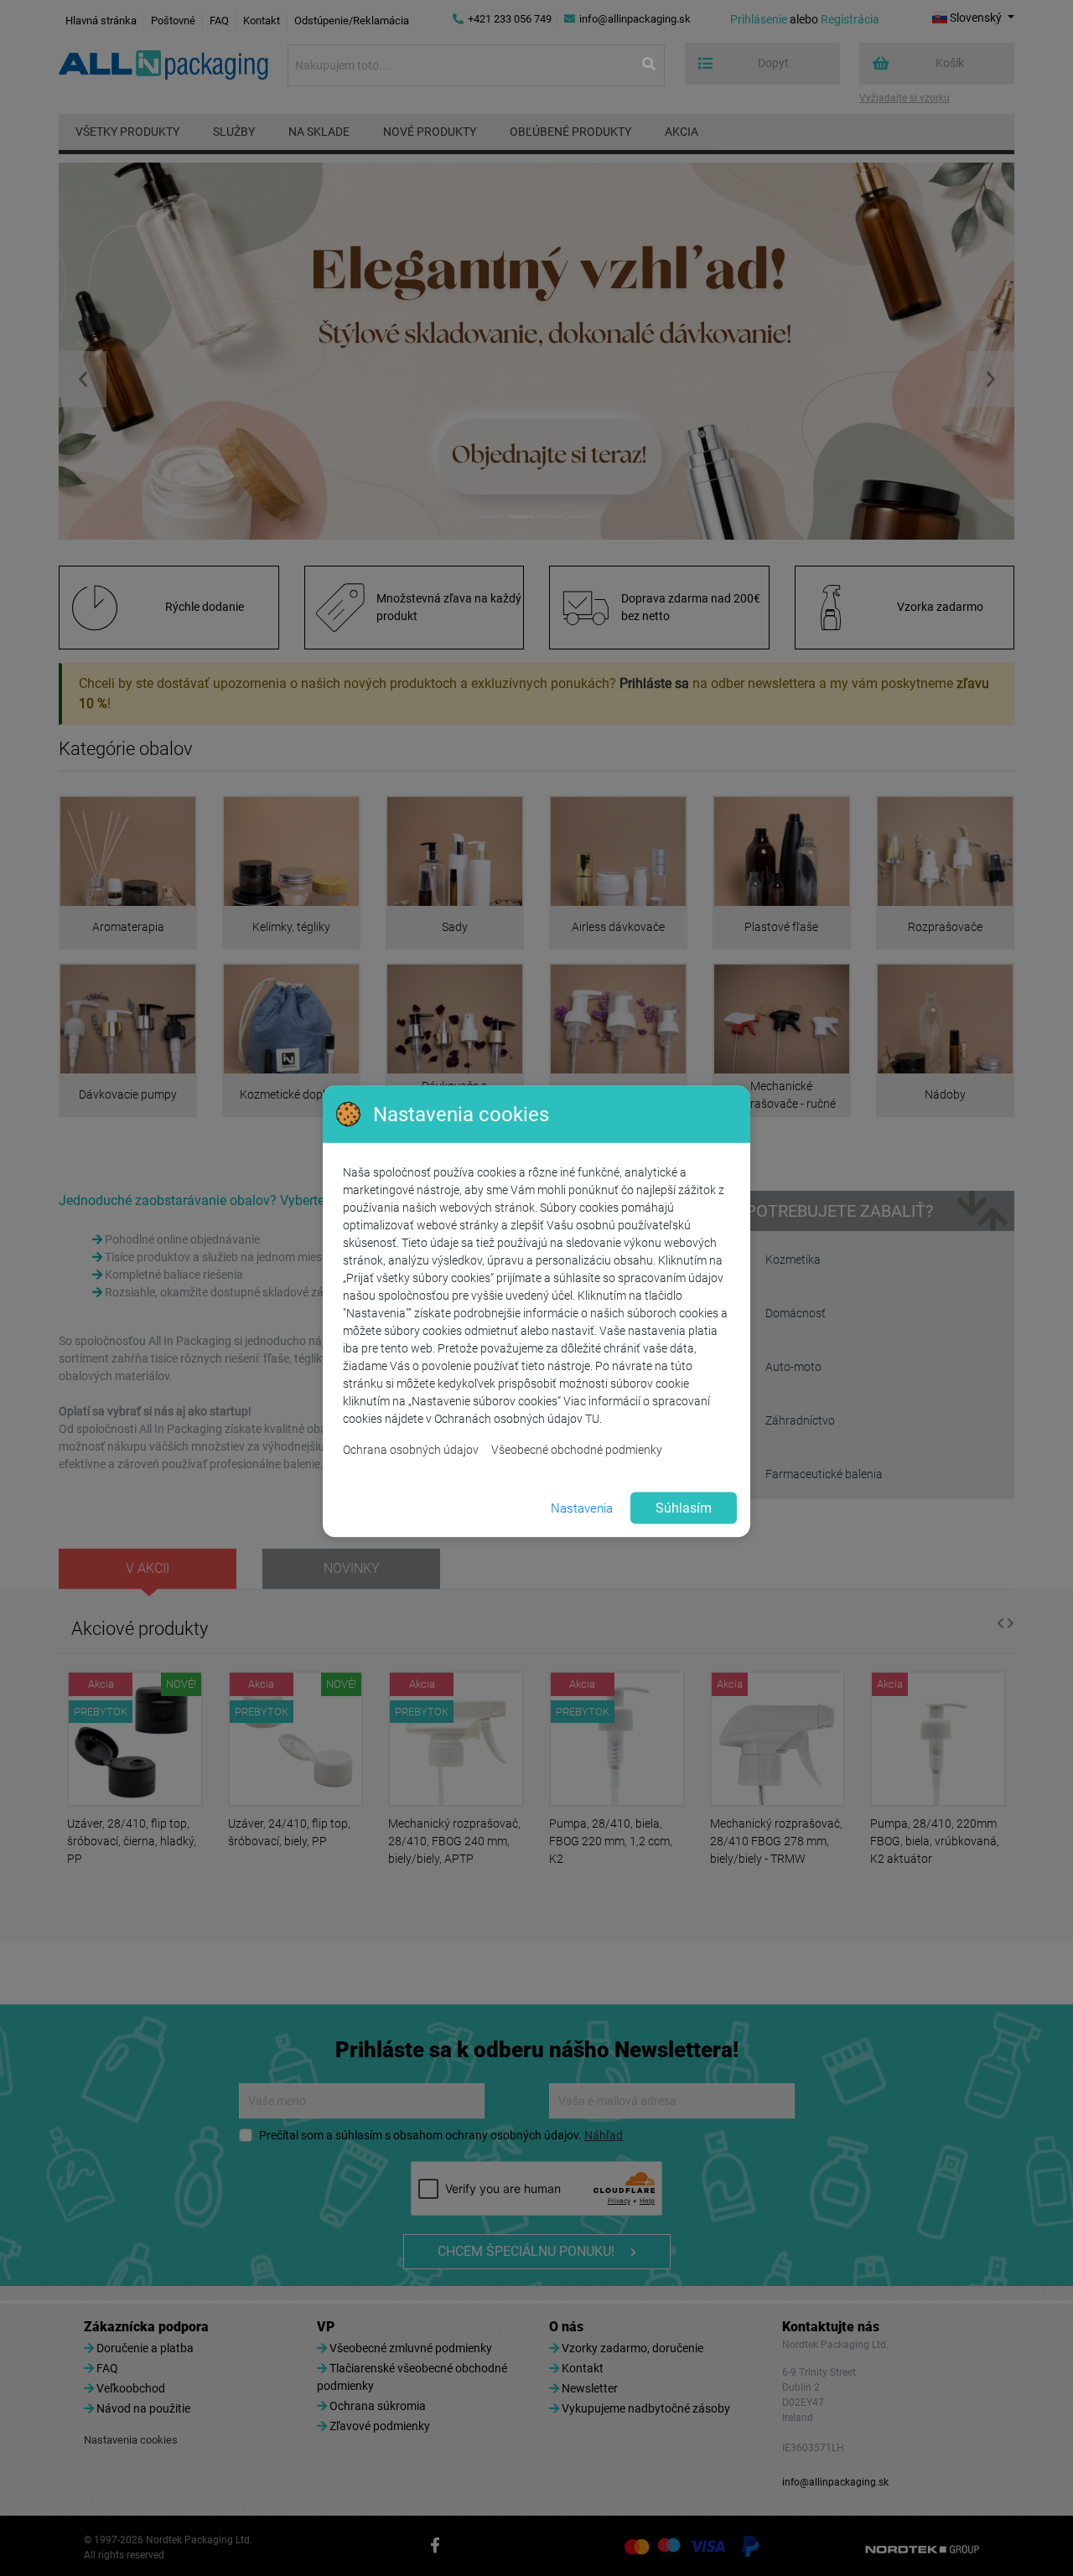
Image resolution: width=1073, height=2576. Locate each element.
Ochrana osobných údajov (411, 1450)
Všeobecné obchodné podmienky (577, 1450)
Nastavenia (582, 1508)
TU (592, 1419)
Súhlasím (684, 1508)
